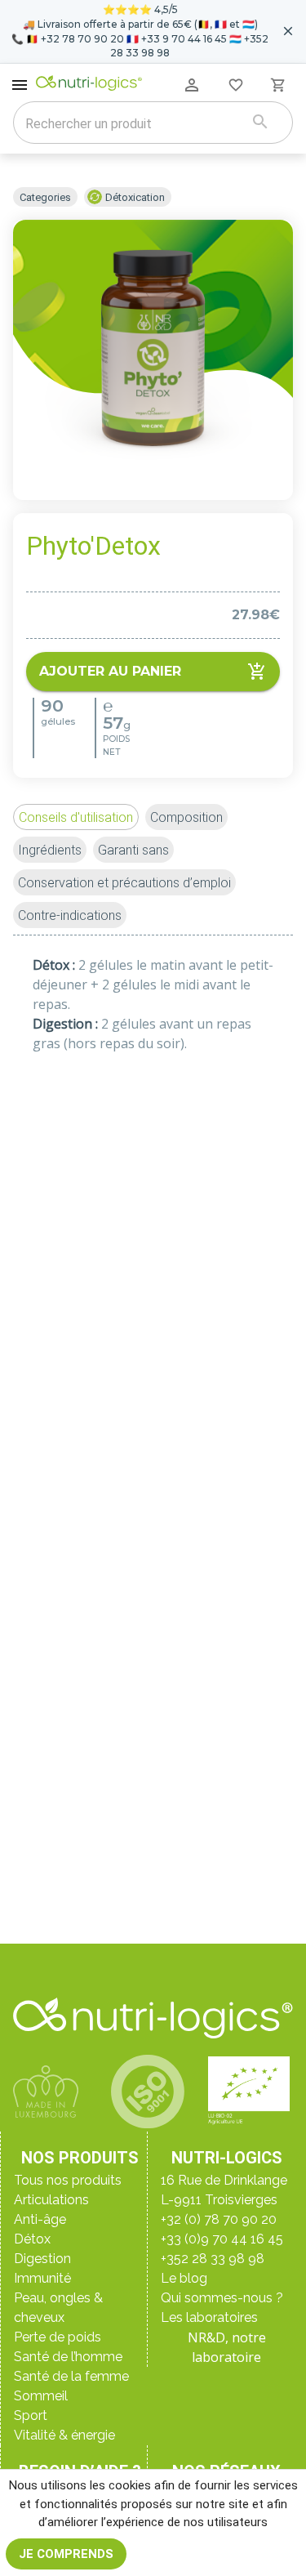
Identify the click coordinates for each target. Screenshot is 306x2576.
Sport (31, 2415)
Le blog (184, 2278)
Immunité (42, 2278)
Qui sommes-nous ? (222, 2298)
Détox (32, 2239)
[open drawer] (20, 85)
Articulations (51, 2200)
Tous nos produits (68, 2180)
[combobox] (132, 124)
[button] (76, 817)
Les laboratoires (209, 2317)
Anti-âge (40, 2219)
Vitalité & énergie (64, 2435)
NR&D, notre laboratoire (227, 2347)
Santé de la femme (71, 2376)
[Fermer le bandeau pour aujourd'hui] (288, 31)
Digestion (42, 2259)
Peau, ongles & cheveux (58, 2308)
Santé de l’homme (68, 2357)
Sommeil (41, 2396)
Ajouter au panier (110, 671)
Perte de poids (58, 2337)
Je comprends (66, 2554)
